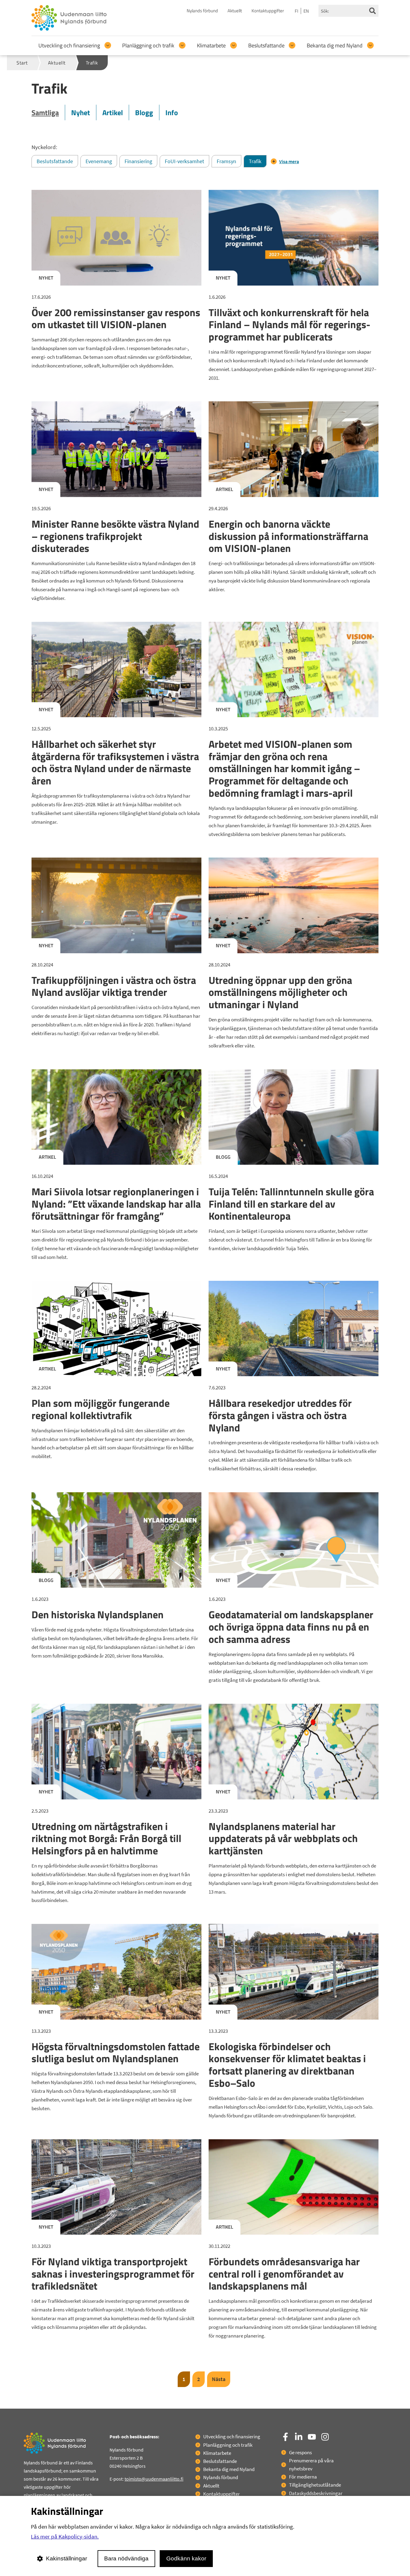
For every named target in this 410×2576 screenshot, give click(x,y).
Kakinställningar (66, 2558)
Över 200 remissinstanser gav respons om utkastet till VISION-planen (116, 318)
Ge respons (300, 2452)
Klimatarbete (211, 45)
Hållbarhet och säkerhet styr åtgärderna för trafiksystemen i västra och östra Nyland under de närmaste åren (115, 762)
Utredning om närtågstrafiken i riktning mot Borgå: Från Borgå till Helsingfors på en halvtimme (106, 1838)
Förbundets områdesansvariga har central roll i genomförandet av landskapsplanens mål (284, 2274)
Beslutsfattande (266, 45)
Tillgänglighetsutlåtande (315, 2485)
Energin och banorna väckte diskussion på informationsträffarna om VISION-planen (288, 536)
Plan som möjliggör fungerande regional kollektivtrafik (101, 1409)
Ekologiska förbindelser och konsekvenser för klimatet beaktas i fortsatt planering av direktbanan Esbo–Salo (287, 2065)
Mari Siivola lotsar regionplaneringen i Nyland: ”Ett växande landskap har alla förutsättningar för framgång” (116, 1204)
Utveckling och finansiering (69, 45)
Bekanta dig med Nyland (335, 45)
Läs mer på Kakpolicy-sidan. (65, 2536)
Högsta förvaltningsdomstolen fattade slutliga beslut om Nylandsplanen (116, 2052)
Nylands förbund (202, 11)
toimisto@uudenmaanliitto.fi (154, 2479)
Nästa (219, 2379)
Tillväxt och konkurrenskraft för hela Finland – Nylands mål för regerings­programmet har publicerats (289, 325)
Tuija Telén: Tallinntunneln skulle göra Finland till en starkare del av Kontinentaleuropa (291, 1204)
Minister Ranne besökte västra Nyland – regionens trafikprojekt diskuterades (115, 536)
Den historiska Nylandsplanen (98, 1614)
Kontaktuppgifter (268, 11)
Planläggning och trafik (148, 45)
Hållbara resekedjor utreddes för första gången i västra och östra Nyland (280, 1415)
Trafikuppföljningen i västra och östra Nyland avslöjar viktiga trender (114, 986)
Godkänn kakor (186, 2558)
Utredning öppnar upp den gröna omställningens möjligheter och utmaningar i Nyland (280, 992)
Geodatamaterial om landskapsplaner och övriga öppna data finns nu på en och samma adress (291, 1627)
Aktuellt (235, 11)
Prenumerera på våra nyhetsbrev (311, 2465)
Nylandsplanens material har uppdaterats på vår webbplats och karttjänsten (283, 1838)
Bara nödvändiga (126, 2558)
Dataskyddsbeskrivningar (316, 2493)
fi (297, 11)
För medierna (303, 2477)
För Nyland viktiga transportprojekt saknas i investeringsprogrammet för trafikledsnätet (113, 2274)
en (306, 11)
